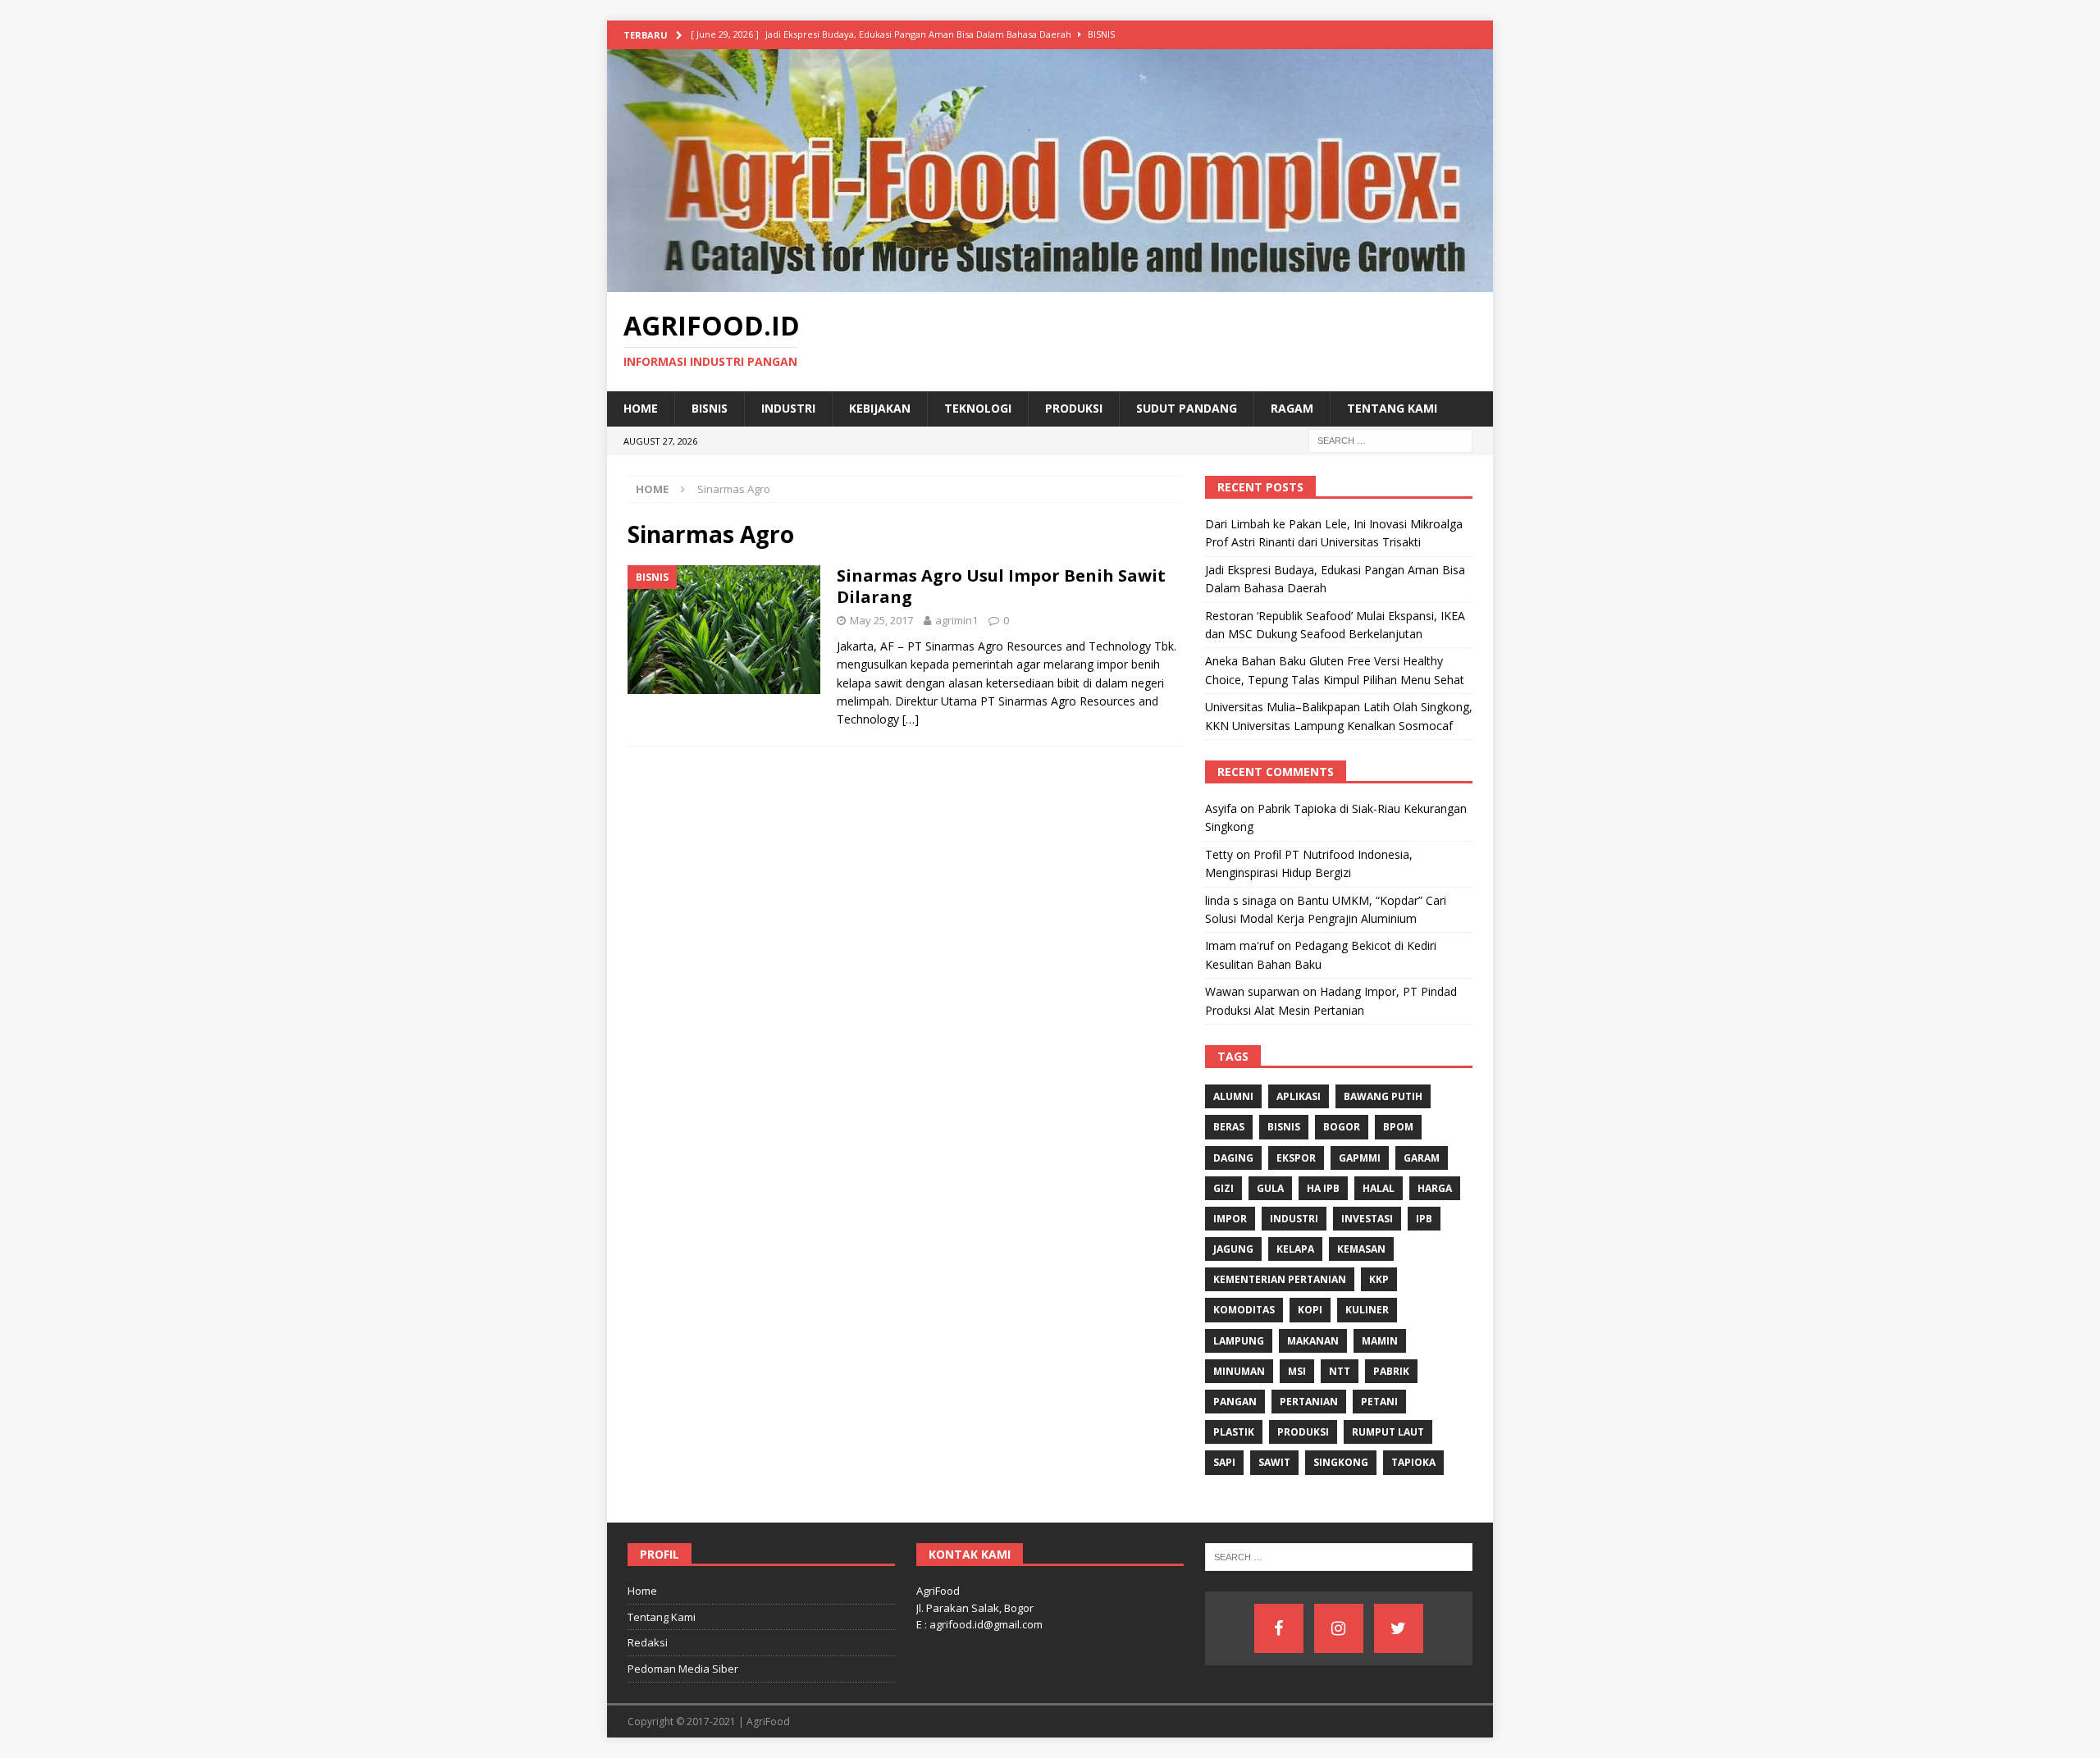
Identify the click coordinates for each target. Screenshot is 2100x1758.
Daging (1233, 1158)
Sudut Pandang (1187, 408)
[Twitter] (1399, 1628)
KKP (1379, 1279)
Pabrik (1391, 1371)
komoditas (1244, 1310)
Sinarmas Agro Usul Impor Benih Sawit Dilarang (1001, 586)
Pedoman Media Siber (683, 1669)
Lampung (1239, 1341)
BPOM (1398, 1127)
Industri (788, 408)
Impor (1230, 1219)
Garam (1422, 1158)
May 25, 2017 (881, 620)
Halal (1379, 1188)
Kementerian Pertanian (1280, 1279)
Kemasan (1361, 1249)
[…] (911, 719)
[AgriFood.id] (1050, 283)
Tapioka (1413, 1462)
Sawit (1274, 1462)
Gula (1270, 1188)
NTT (1340, 1371)
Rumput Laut (1388, 1432)
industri (1294, 1219)
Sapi (1224, 1462)
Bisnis (710, 408)
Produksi (1074, 408)
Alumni (1233, 1096)
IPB (1424, 1219)
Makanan (1313, 1341)
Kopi (1310, 1310)
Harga (1435, 1188)
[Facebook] (1279, 1628)
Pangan (1235, 1402)
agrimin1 (956, 620)
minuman (1239, 1371)
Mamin (1380, 1341)
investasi (1367, 1219)
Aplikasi (1299, 1096)
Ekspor (1296, 1158)
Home (641, 408)
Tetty (1219, 854)
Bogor (1342, 1127)
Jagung (1233, 1249)
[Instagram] (1339, 1628)
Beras (1229, 1127)
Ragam (1292, 408)
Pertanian (1309, 1402)
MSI (1297, 1371)
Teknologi (978, 408)
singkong (1341, 1462)
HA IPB (1323, 1188)
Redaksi (648, 1642)
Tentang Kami (1392, 408)
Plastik (1234, 1432)
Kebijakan (880, 408)
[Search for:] (1390, 439)
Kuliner (1367, 1310)
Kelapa (1295, 1249)
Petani (1379, 1402)
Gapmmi (1360, 1158)
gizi (1223, 1188)
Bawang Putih (1383, 1096)
